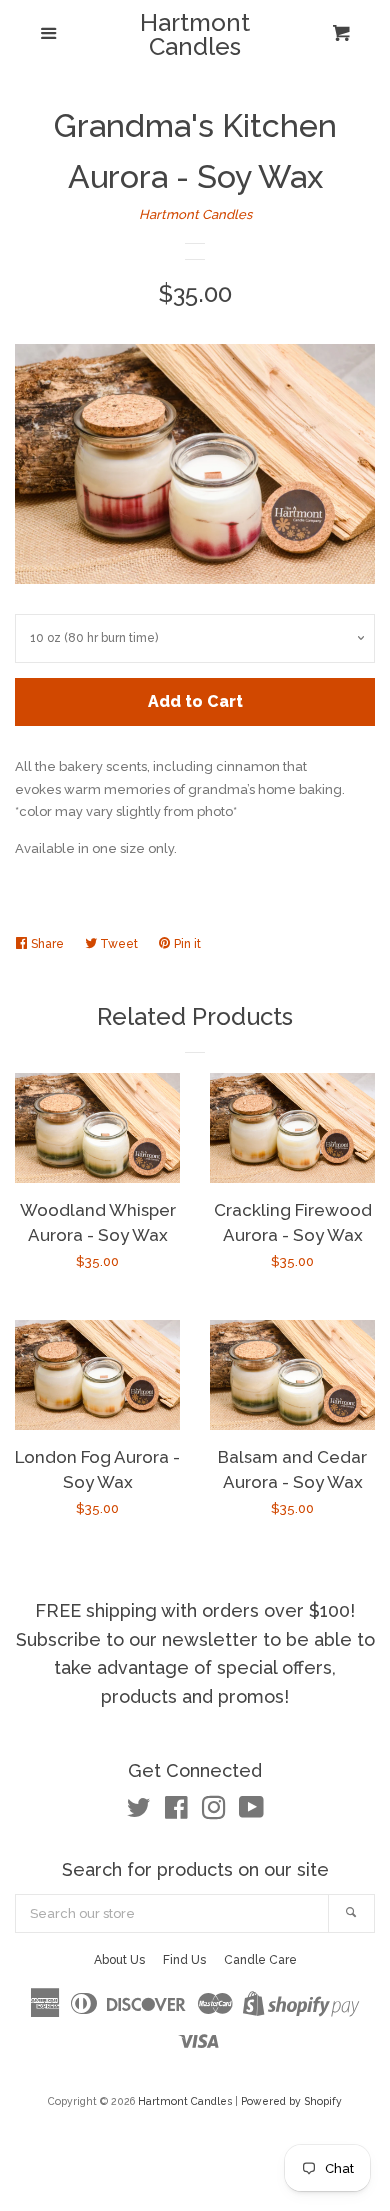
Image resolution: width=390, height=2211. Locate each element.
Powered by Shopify (291, 2101)
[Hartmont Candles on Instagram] (214, 1812)
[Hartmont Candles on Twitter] (139, 1812)
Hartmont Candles (195, 35)
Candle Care (260, 1960)
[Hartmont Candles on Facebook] (176, 1812)
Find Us (184, 1960)
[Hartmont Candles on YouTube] (251, 1812)
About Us (119, 1960)
